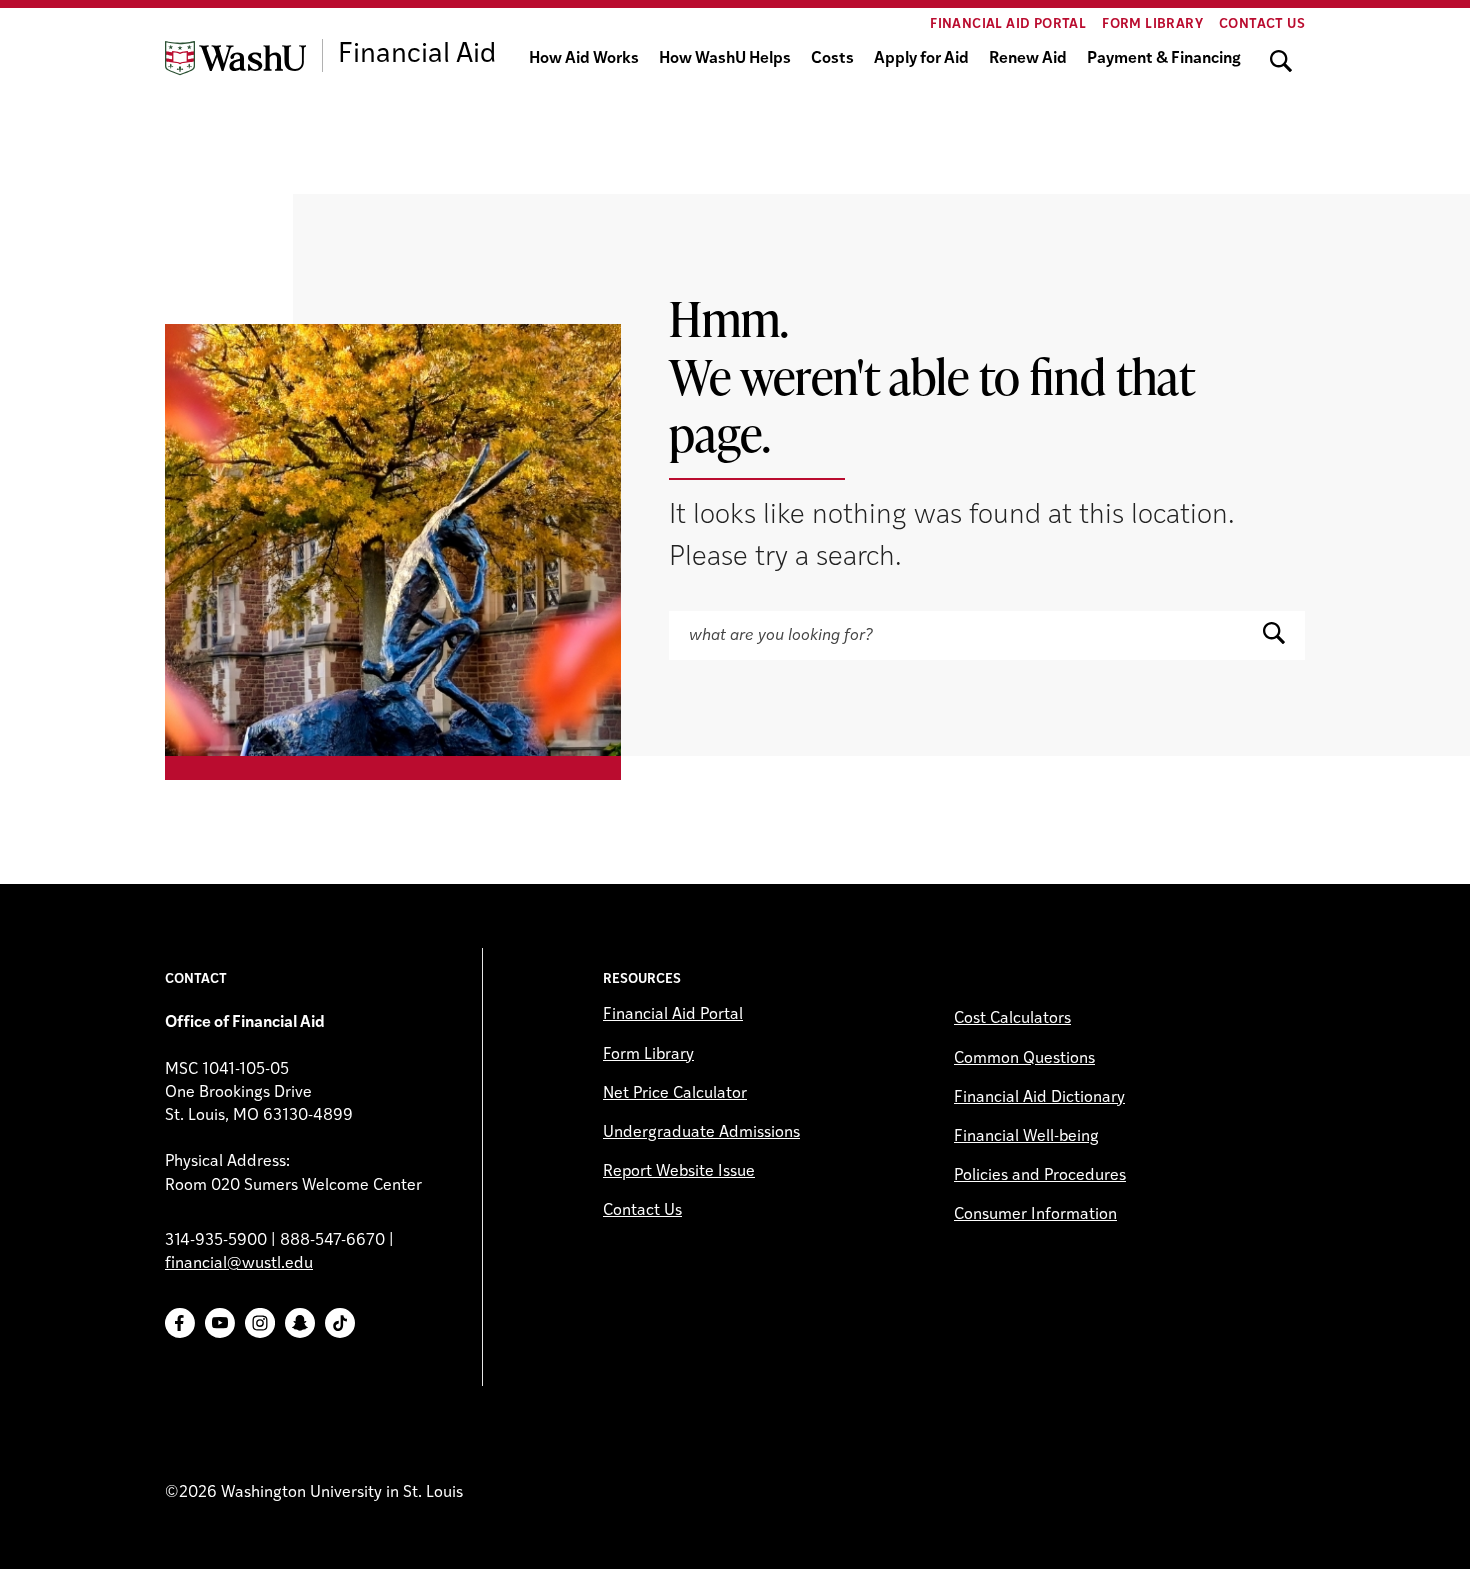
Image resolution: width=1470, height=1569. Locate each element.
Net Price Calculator (675, 1094)
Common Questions (1024, 1059)
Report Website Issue (679, 1172)
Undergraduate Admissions (701, 1133)
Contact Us (1262, 24)
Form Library (1152, 24)
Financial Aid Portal (1008, 24)
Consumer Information (1035, 1215)
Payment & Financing (1164, 59)
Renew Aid (1028, 59)
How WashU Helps (725, 59)
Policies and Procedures (1040, 1176)
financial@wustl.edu (239, 1264)
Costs (832, 59)
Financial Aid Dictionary (1039, 1098)
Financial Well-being (1026, 1137)
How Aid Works (584, 59)
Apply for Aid (921, 59)
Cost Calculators (1012, 1019)
